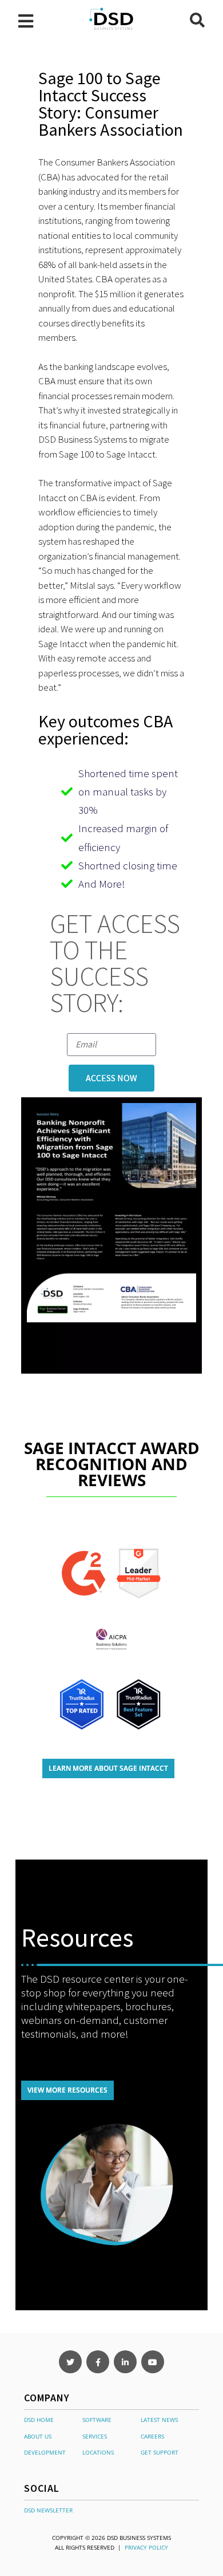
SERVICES (95, 2436)
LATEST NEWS (159, 2420)
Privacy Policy (146, 2547)
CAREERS (152, 2436)
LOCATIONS (98, 2452)
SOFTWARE (97, 2420)
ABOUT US (38, 2436)
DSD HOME (39, 2420)
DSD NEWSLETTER (48, 2510)
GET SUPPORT (160, 2452)
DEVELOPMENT (45, 2452)
